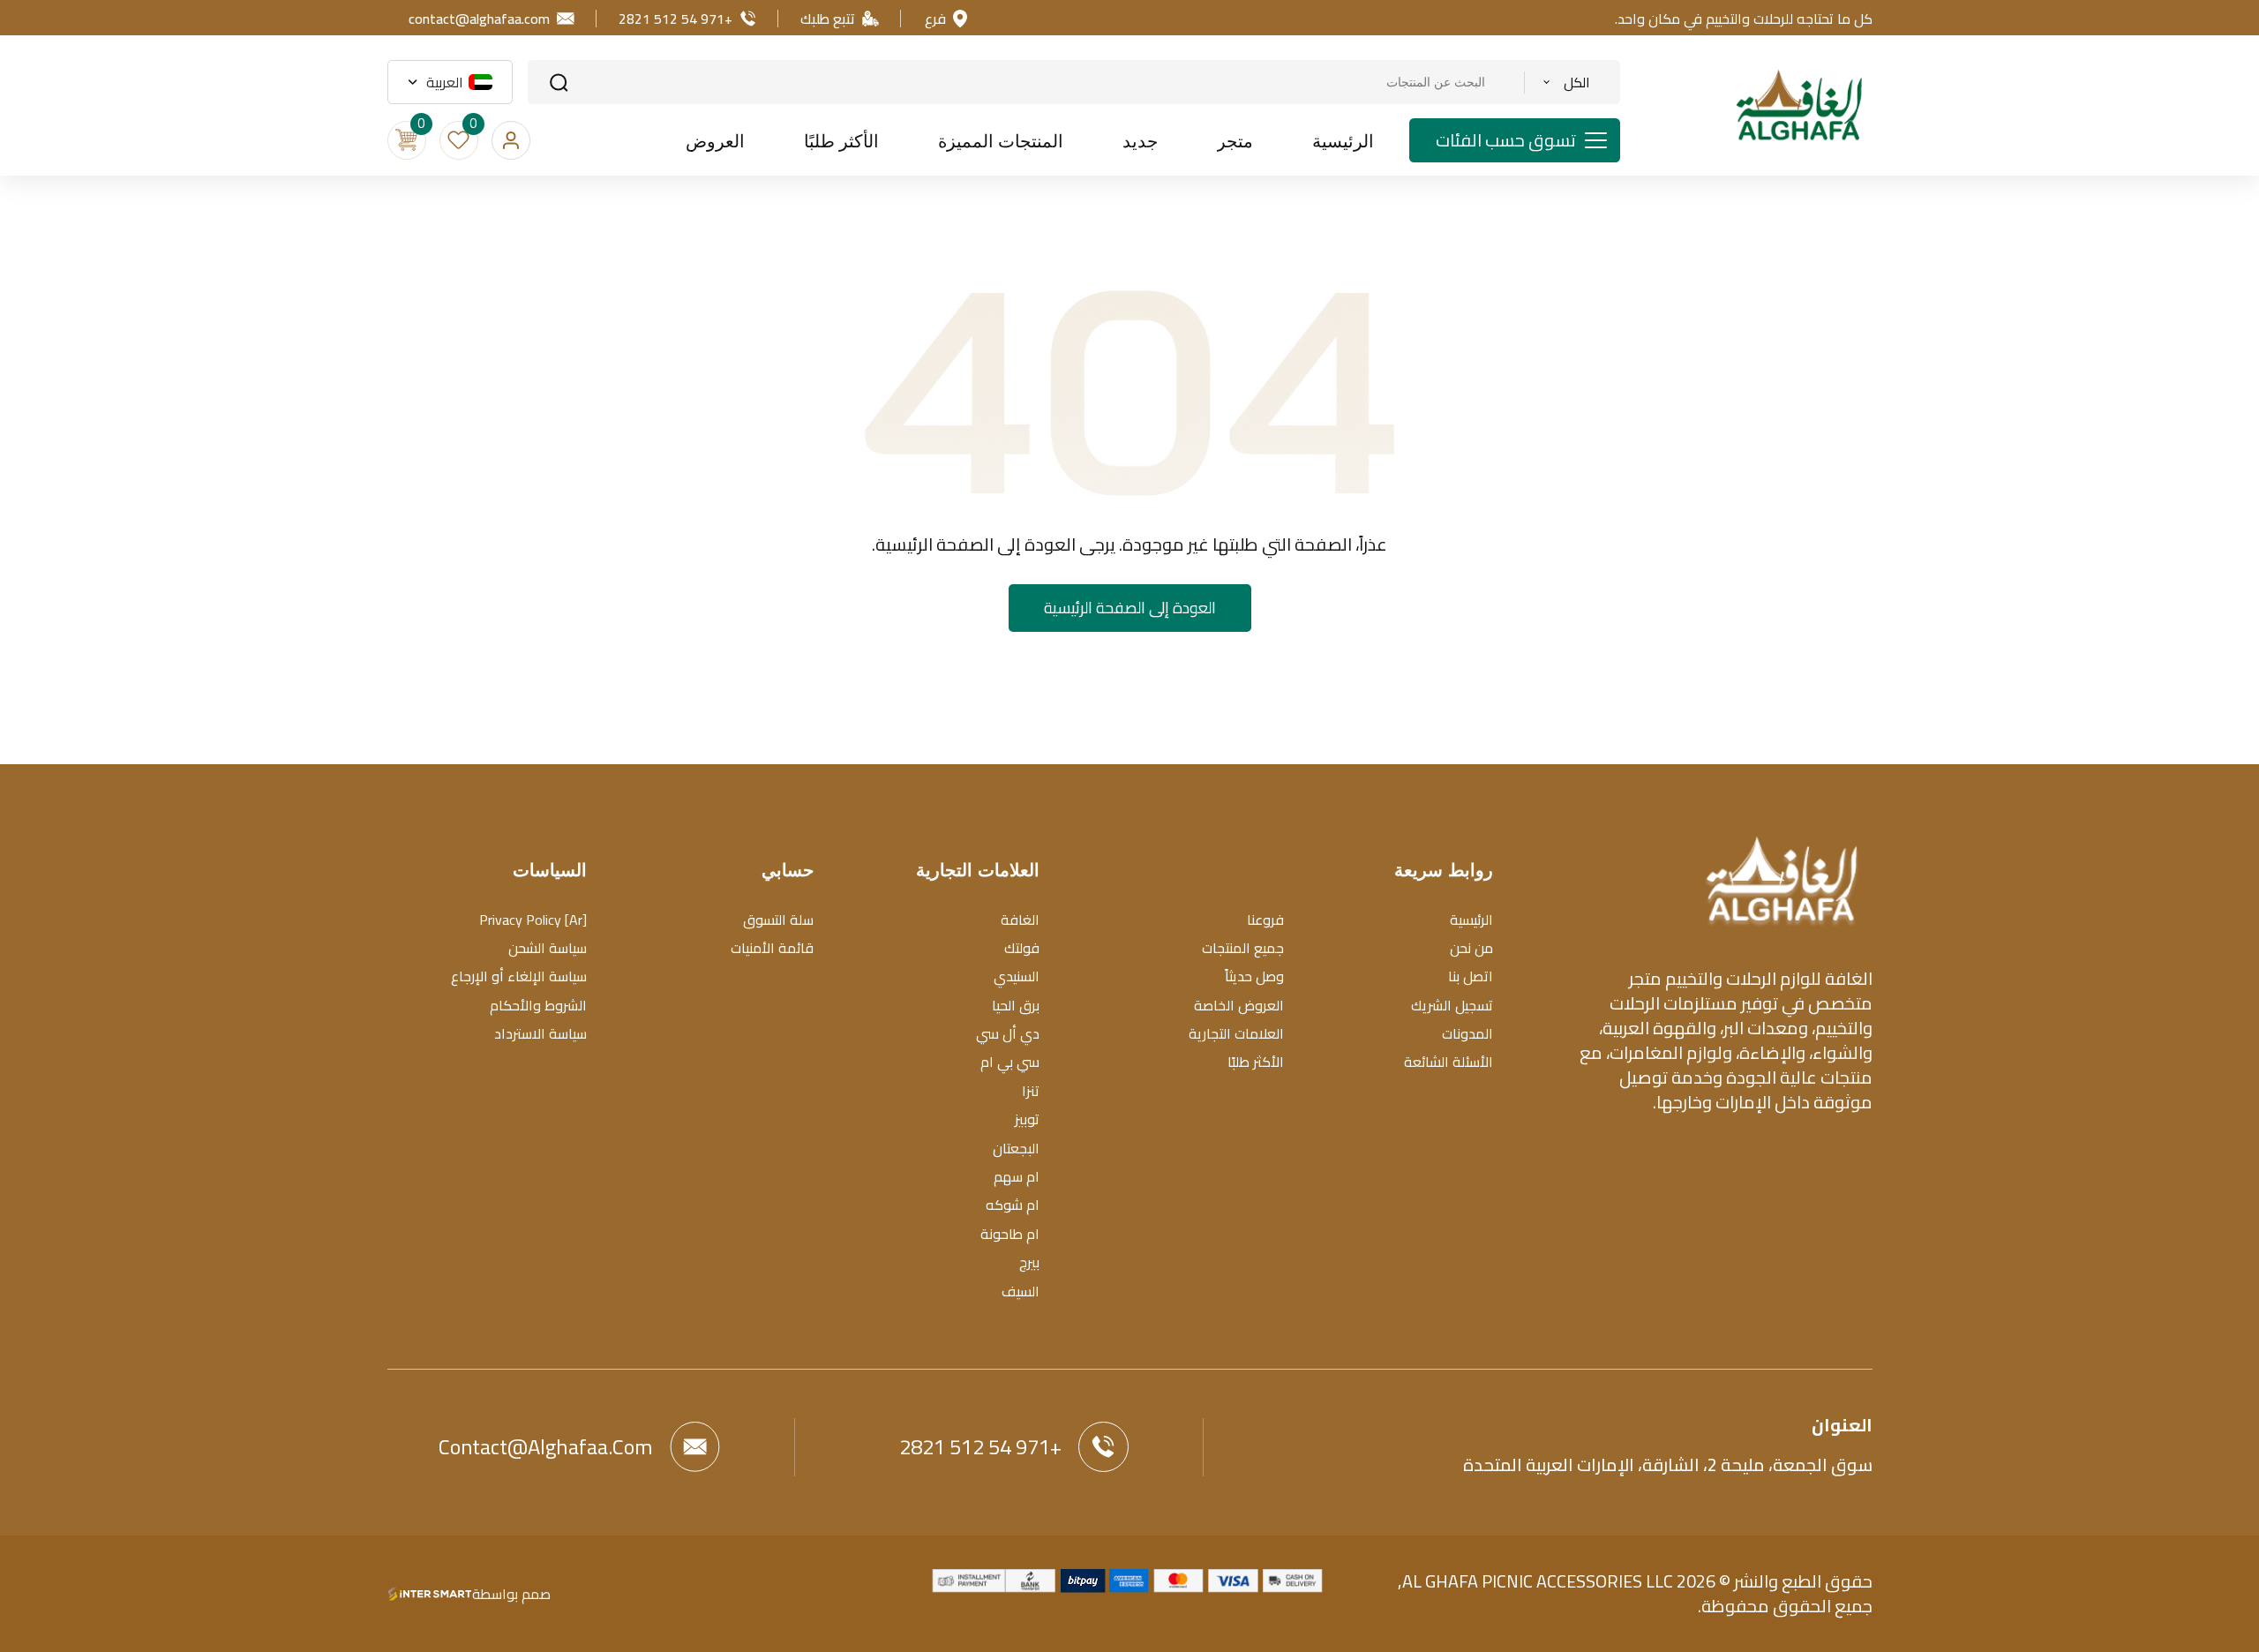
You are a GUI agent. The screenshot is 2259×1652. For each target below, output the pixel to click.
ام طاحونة (1010, 1234)
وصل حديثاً (1254, 976)
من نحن (1471, 948)
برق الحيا (1016, 1005)
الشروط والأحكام (538, 1005)
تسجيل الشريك (1452, 1005)
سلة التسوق (778, 920)
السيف (1021, 1291)
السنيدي (1017, 976)
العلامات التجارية (1236, 1033)
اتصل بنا (1471, 976)
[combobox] (1566, 82)
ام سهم (1017, 1176)
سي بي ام (1010, 1062)
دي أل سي (1008, 1033)
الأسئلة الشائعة (1448, 1062)
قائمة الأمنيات (772, 948)
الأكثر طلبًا (1256, 1062)
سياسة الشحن (548, 948)
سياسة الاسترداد (540, 1033)
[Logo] (1782, 879)
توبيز (1027, 1119)
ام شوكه (1013, 1205)
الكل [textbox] (1576, 82)
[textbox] (457, 82)
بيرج (1029, 1262)
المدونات (1467, 1033)
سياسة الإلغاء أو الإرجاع (519, 976)
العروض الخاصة (1239, 1005)
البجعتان (1016, 1148)
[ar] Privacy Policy (533, 920)
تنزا (1031, 1091)
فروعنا (1265, 920)
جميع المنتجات (1243, 948)
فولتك (1022, 948)
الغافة (1020, 920)
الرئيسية (1471, 920)
